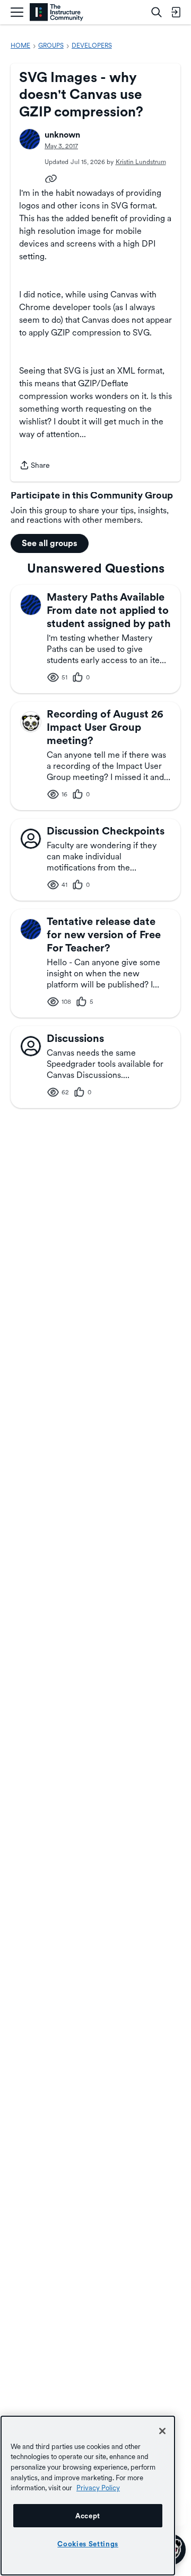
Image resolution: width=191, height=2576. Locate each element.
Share (34, 466)
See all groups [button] (50, 543)
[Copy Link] (51, 178)
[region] (88, 2496)
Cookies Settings (88, 2544)
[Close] (162, 2431)
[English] (57, 12)
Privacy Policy (98, 2488)
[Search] (157, 12)
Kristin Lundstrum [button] (141, 162)
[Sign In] (176, 12)
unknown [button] (62, 135)
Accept (88, 2516)
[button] (30, 139)
